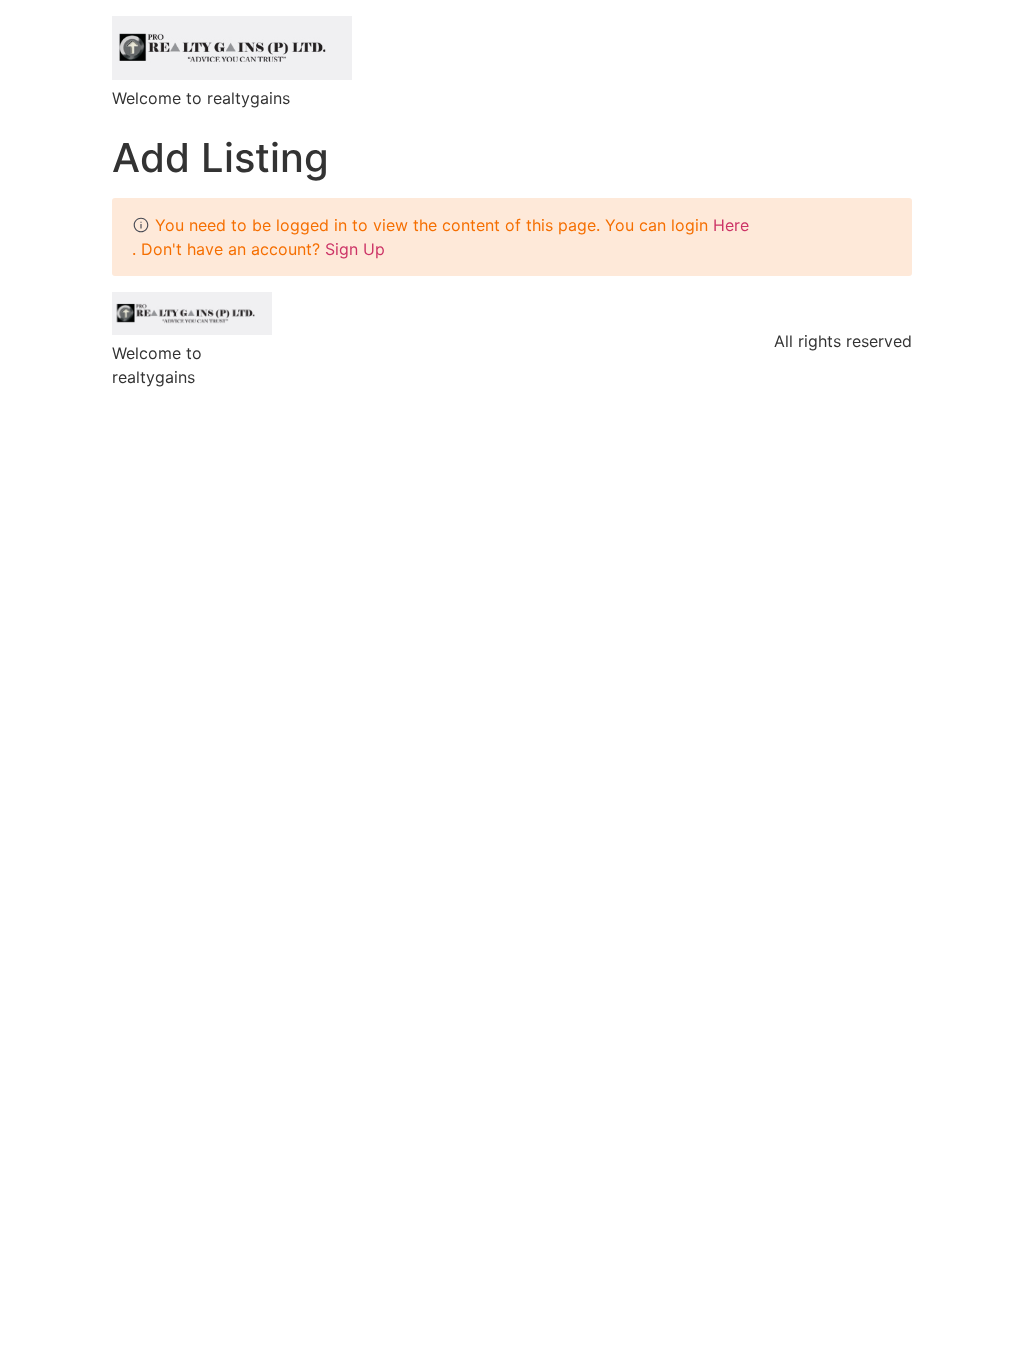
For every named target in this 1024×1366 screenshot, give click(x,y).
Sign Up (355, 249)
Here (731, 225)
